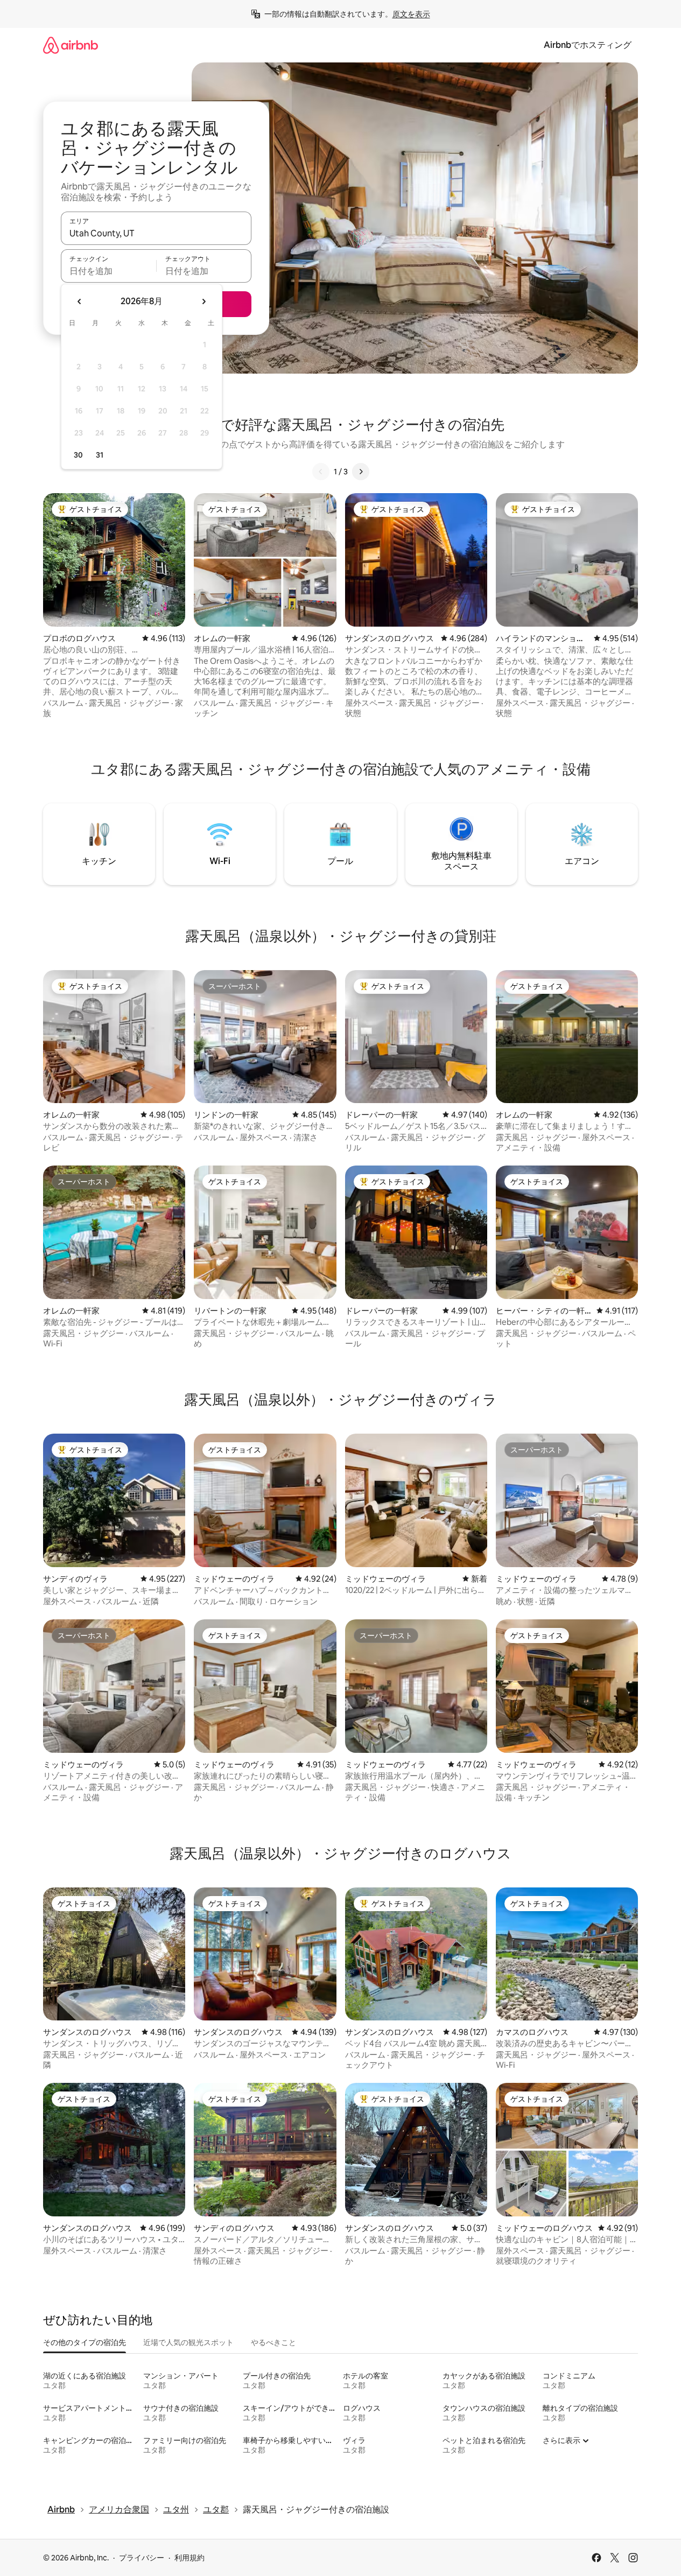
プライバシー (142, 2558)
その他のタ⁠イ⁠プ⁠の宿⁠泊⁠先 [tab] (85, 2342)
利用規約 (189, 2558)
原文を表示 (411, 14)
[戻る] (321, 472)
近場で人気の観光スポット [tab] (188, 2342)
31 (100, 455)
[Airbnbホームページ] (71, 45)
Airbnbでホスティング (588, 45)
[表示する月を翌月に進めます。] (203, 301)
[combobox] (156, 233)
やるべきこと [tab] (273, 2342)
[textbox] (108, 271)
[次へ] (361, 472)
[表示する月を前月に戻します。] (80, 301)
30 (78, 455)
